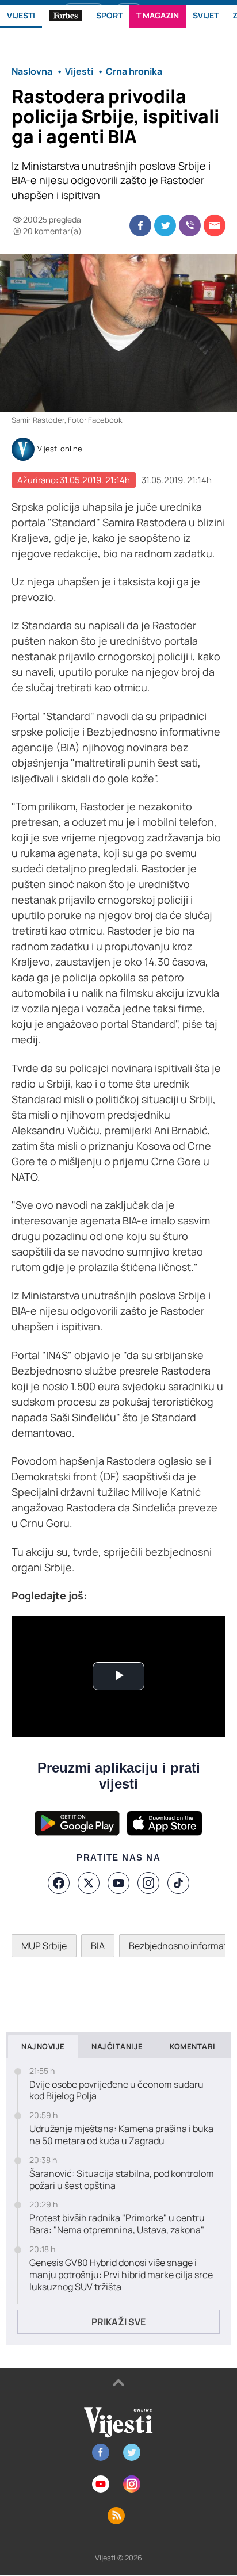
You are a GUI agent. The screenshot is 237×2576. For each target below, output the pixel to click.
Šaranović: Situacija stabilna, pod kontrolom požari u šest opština (122, 2180)
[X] (89, 1883)
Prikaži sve (118, 2322)
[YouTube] (118, 1883)
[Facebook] (59, 1883)
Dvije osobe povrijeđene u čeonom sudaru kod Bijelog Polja (116, 2091)
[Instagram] (148, 1883)
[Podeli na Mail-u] (215, 225)
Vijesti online (60, 449)
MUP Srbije (44, 1946)
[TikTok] (178, 1883)
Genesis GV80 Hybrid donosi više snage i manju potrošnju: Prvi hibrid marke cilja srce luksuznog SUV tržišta (121, 2275)
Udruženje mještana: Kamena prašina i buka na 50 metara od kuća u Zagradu (121, 2135)
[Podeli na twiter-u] (165, 225)
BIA (98, 1946)
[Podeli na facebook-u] (140, 225)
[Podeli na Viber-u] (190, 225)
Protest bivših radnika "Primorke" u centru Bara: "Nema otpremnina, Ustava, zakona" (117, 2224)
